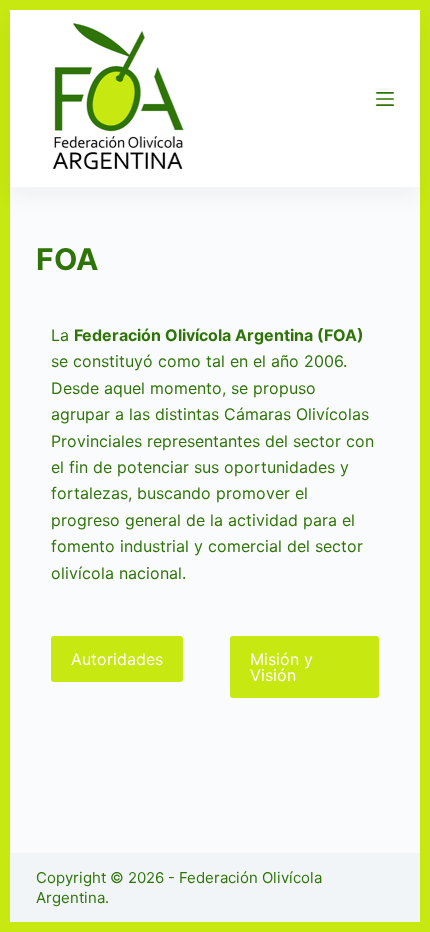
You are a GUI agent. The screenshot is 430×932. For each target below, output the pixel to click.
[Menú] (385, 99)
